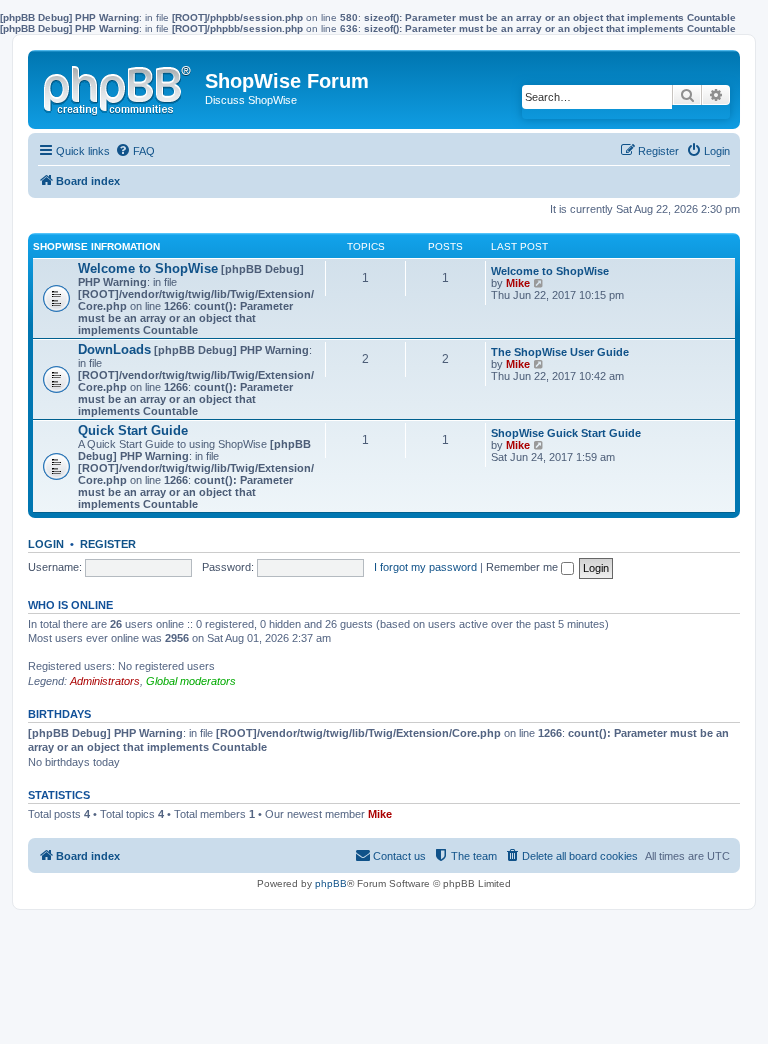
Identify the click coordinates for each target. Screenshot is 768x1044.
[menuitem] (135, 151)
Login (46, 544)
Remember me (523, 567)
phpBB (331, 883)
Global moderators (191, 681)
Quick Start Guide (133, 430)
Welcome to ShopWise (148, 268)
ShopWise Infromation (96, 246)
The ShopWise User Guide (560, 352)
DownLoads (114, 349)
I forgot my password (425, 567)
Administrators (105, 681)
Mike (518, 283)
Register (108, 544)
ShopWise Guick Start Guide (566, 433)
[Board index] (119, 86)
